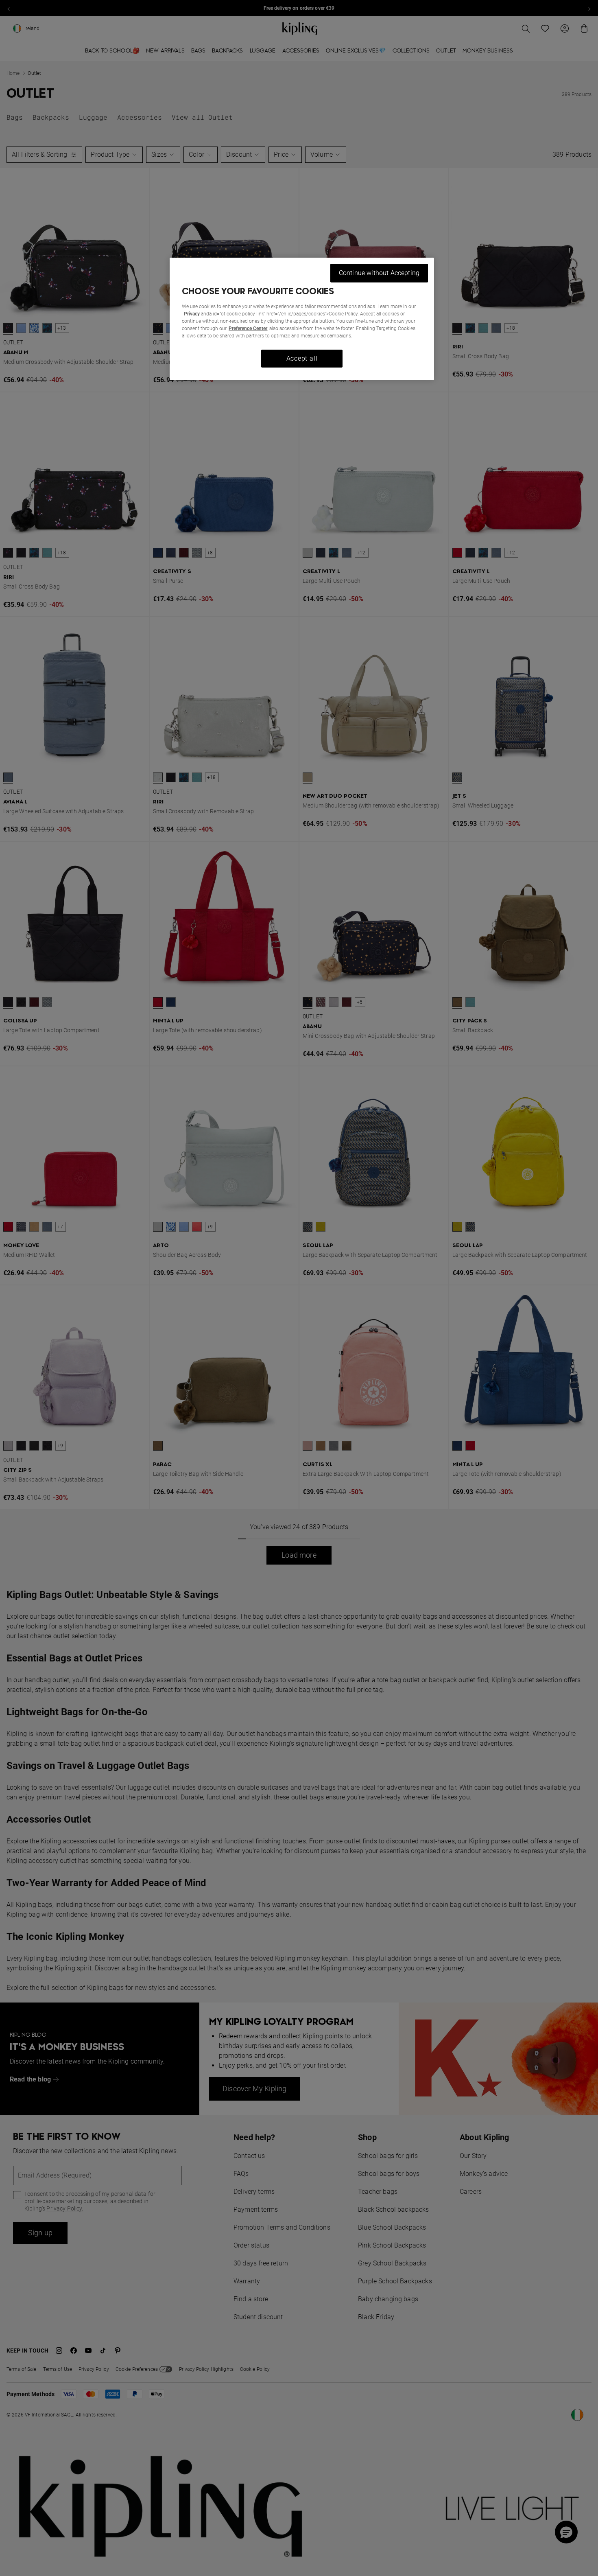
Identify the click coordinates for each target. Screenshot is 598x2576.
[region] (302, 319)
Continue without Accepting (379, 273)
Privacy (192, 314)
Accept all (302, 358)
